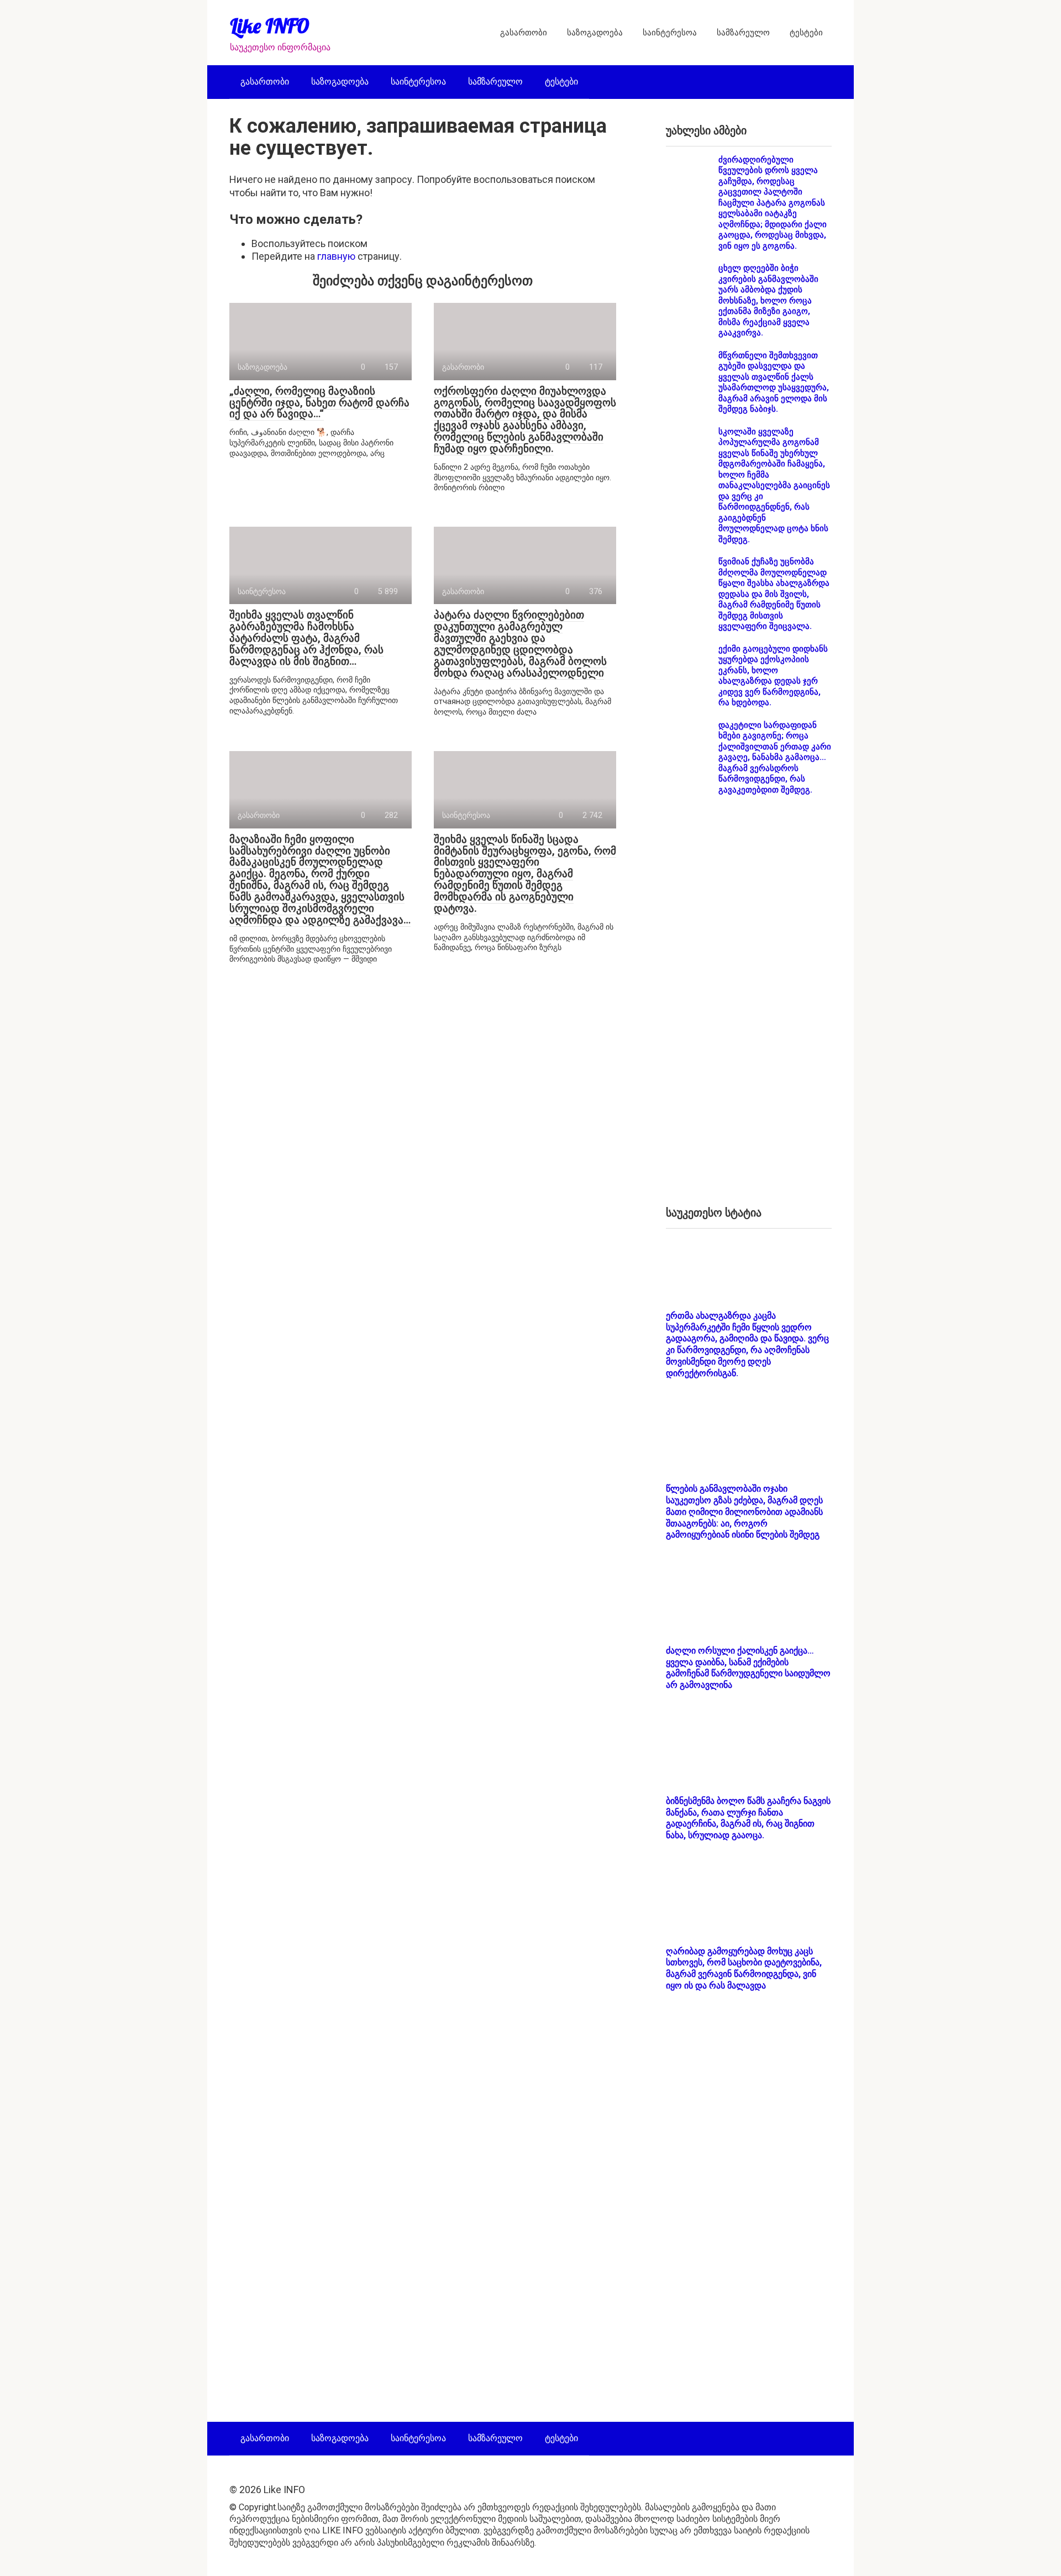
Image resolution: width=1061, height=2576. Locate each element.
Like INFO (270, 26)
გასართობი (524, 33)
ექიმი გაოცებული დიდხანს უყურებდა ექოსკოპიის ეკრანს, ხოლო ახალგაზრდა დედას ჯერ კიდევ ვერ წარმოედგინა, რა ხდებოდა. (773, 676)
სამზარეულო (743, 33)
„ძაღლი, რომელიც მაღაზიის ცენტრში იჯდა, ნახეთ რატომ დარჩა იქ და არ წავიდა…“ (319, 403)
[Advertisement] (749, 1010)
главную (336, 256)
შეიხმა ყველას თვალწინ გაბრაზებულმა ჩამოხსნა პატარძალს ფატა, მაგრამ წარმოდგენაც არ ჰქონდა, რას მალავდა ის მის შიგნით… (306, 638)
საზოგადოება (595, 33)
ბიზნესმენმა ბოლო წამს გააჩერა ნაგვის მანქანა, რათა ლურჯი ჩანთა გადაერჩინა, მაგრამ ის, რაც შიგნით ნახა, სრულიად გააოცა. (748, 1818)
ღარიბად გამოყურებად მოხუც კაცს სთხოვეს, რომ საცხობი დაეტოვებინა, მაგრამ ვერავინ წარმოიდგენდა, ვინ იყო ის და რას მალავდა (744, 1968)
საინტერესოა (670, 33)
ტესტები (806, 33)
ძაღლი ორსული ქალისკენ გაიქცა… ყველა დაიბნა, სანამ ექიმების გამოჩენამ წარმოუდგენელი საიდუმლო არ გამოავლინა (748, 1668)
